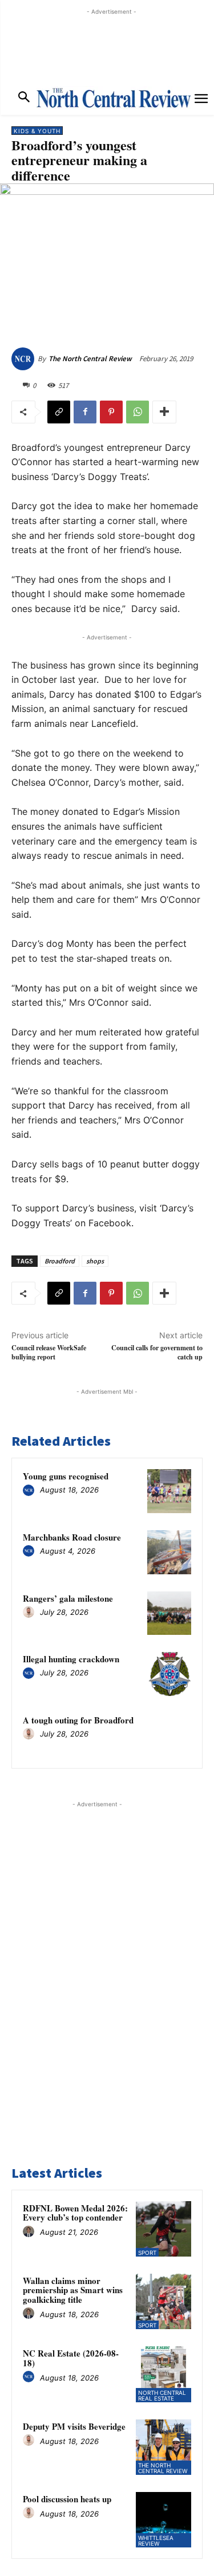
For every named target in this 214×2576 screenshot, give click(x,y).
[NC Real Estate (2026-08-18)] (163, 2374)
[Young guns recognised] (169, 1491)
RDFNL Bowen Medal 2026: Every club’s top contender (75, 2213)
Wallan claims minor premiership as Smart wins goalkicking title (73, 2290)
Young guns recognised (66, 1476)
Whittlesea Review (156, 2541)
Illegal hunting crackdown (71, 1659)
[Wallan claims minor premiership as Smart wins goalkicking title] (163, 2301)
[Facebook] (85, 412)
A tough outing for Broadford (78, 1720)
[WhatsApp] (138, 412)
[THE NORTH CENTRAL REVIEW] (114, 98)
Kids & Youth (37, 131)
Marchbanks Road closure (72, 1537)
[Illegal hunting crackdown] (169, 1674)
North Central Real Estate (162, 2395)
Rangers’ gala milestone (68, 1598)
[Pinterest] (111, 412)
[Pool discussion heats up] (163, 2520)
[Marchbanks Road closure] (169, 1552)
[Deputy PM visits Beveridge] (163, 2447)
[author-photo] (30, 1491)
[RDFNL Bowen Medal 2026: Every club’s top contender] (163, 2229)
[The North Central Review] (25, 359)
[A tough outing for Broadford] (169, 1735)
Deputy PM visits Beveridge (74, 2426)
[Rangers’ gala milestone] (169, 1613)
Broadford (60, 1261)
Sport (147, 2253)
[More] (164, 412)
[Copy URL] (59, 412)
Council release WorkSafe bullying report (49, 1352)
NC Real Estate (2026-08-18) (71, 2358)
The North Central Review (90, 359)
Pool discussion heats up (67, 2499)
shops (95, 1261)
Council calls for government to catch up (157, 1352)
